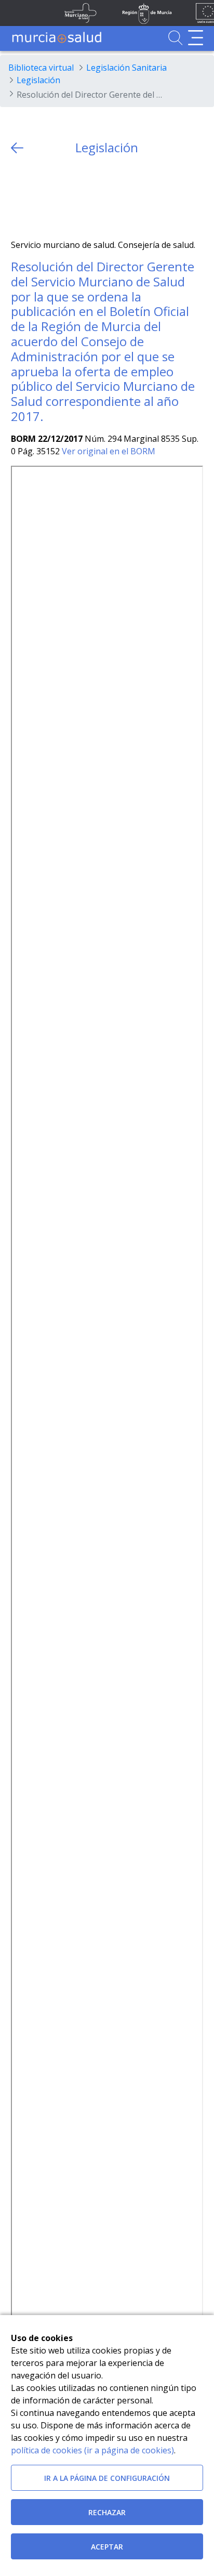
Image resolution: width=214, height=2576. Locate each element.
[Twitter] (19, 197)
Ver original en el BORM (109, 451)
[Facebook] (39, 197)
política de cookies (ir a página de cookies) (92, 2450)
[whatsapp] (59, 197)
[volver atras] (17, 148)
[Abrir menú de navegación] (196, 38)
